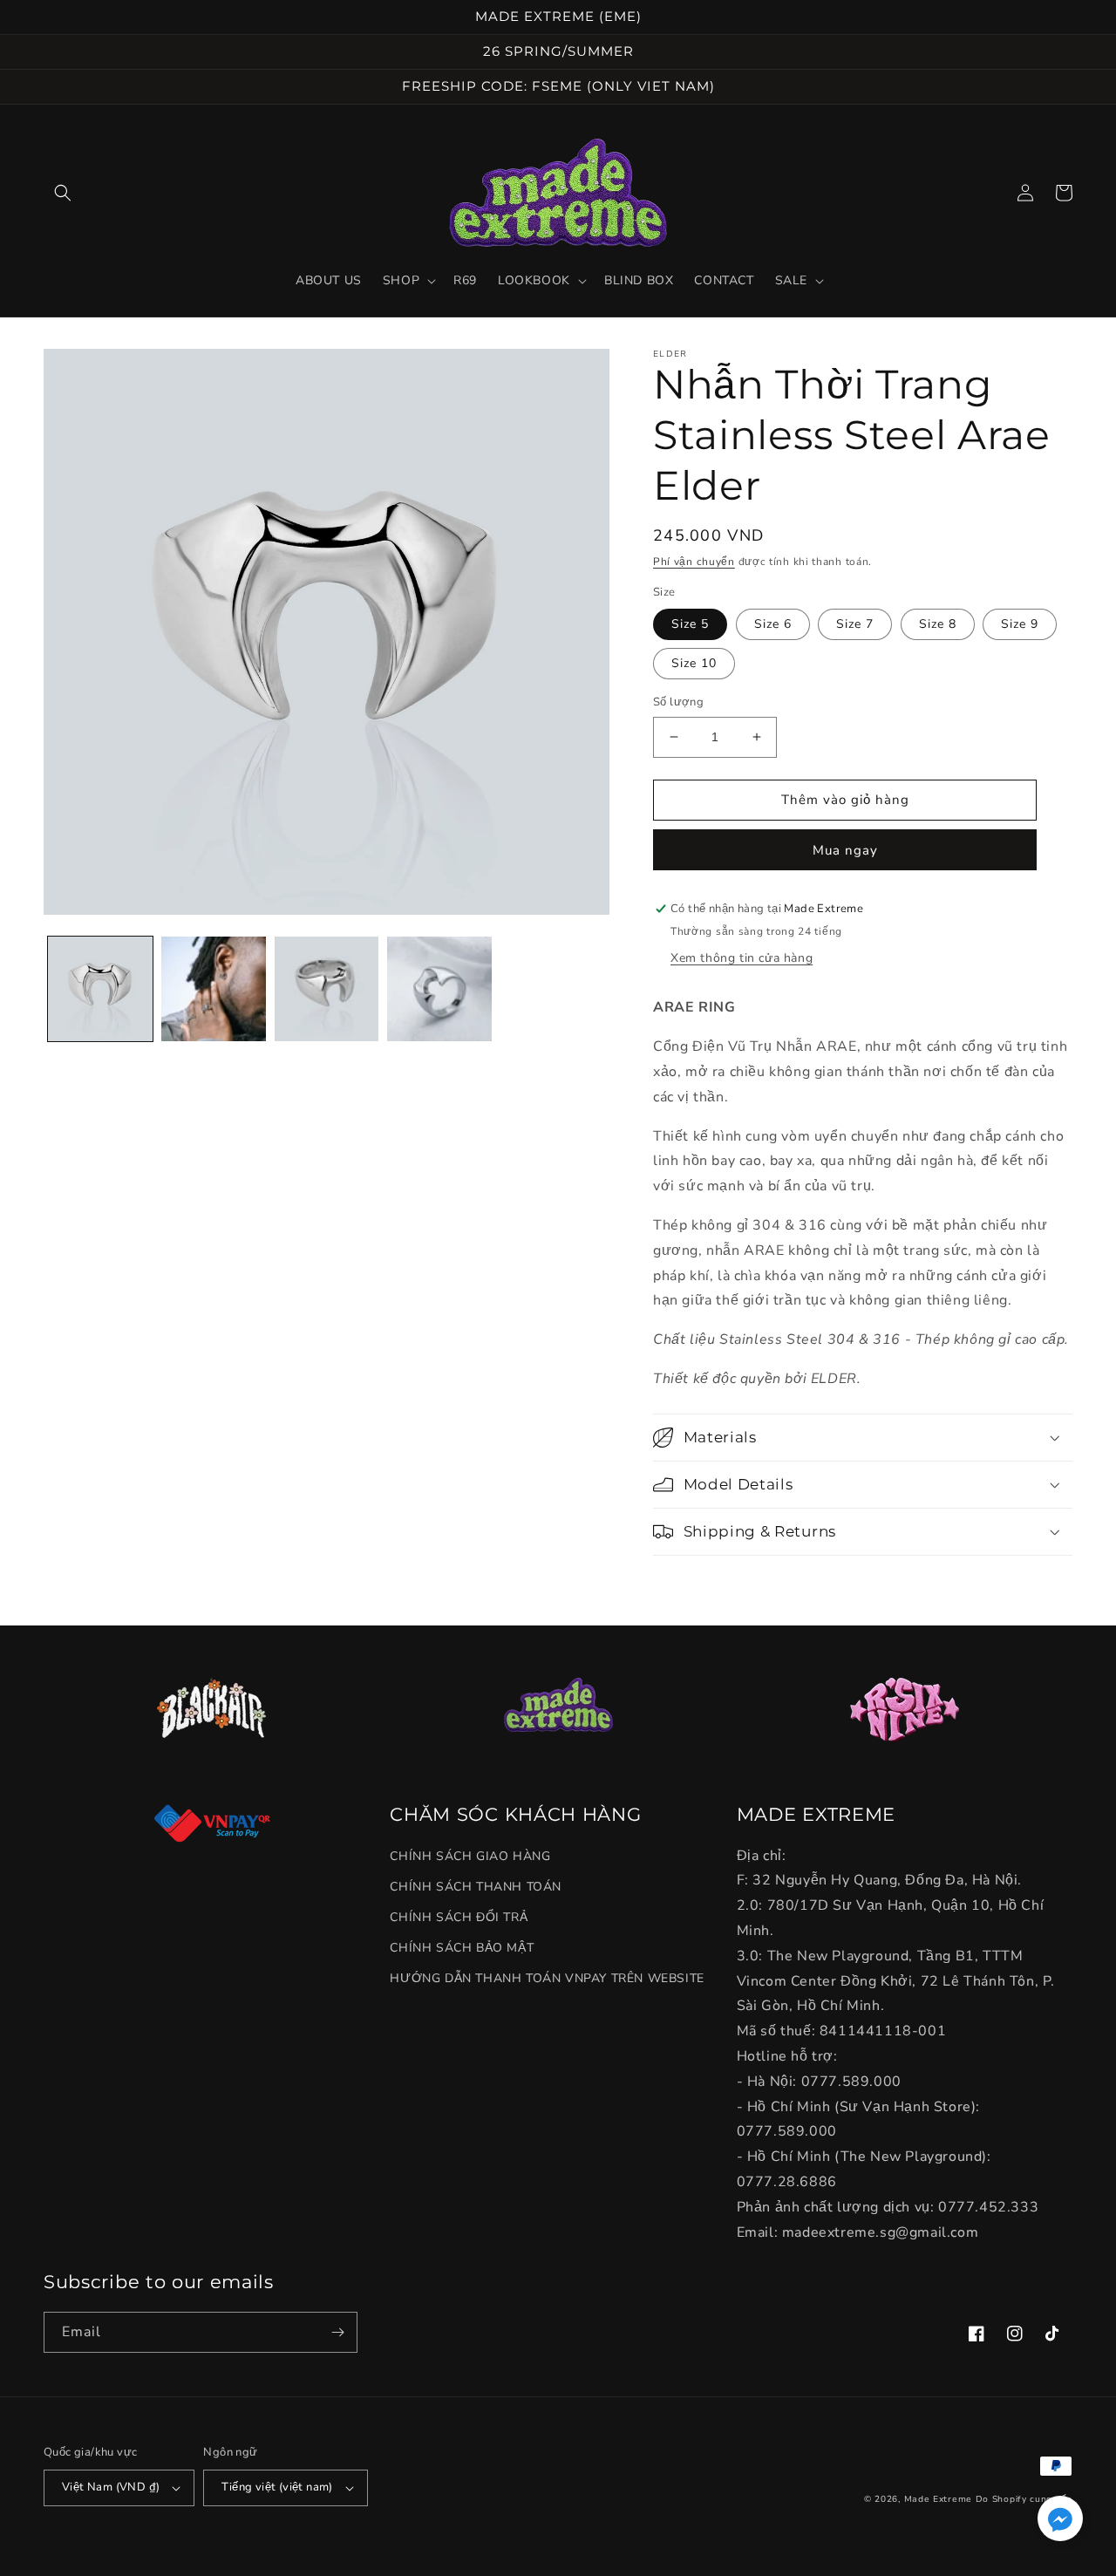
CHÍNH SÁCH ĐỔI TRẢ (459, 1917)
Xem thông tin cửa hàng (742, 958)
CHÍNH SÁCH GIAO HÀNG (470, 1856)
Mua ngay (845, 850)
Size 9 (1020, 624)
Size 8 (938, 624)
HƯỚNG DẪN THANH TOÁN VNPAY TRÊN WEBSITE (547, 1978)
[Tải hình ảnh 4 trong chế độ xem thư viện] (439, 989)
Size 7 (855, 624)
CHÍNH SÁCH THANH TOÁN (476, 1887)
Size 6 (773, 624)
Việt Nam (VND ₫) (111, 2487)
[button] (63, 193)
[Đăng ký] (337, 2332)
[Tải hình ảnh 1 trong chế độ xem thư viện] (100, 989)
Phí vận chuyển (694, 562)
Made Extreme (938, 2499)
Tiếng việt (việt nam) (277, 2487)
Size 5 (690, 624)
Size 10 (694, 663)
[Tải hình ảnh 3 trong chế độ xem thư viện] (327, 989)
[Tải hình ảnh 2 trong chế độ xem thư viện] (214, 989)
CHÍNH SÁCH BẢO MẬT (462, 1948)
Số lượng (678, 702)
